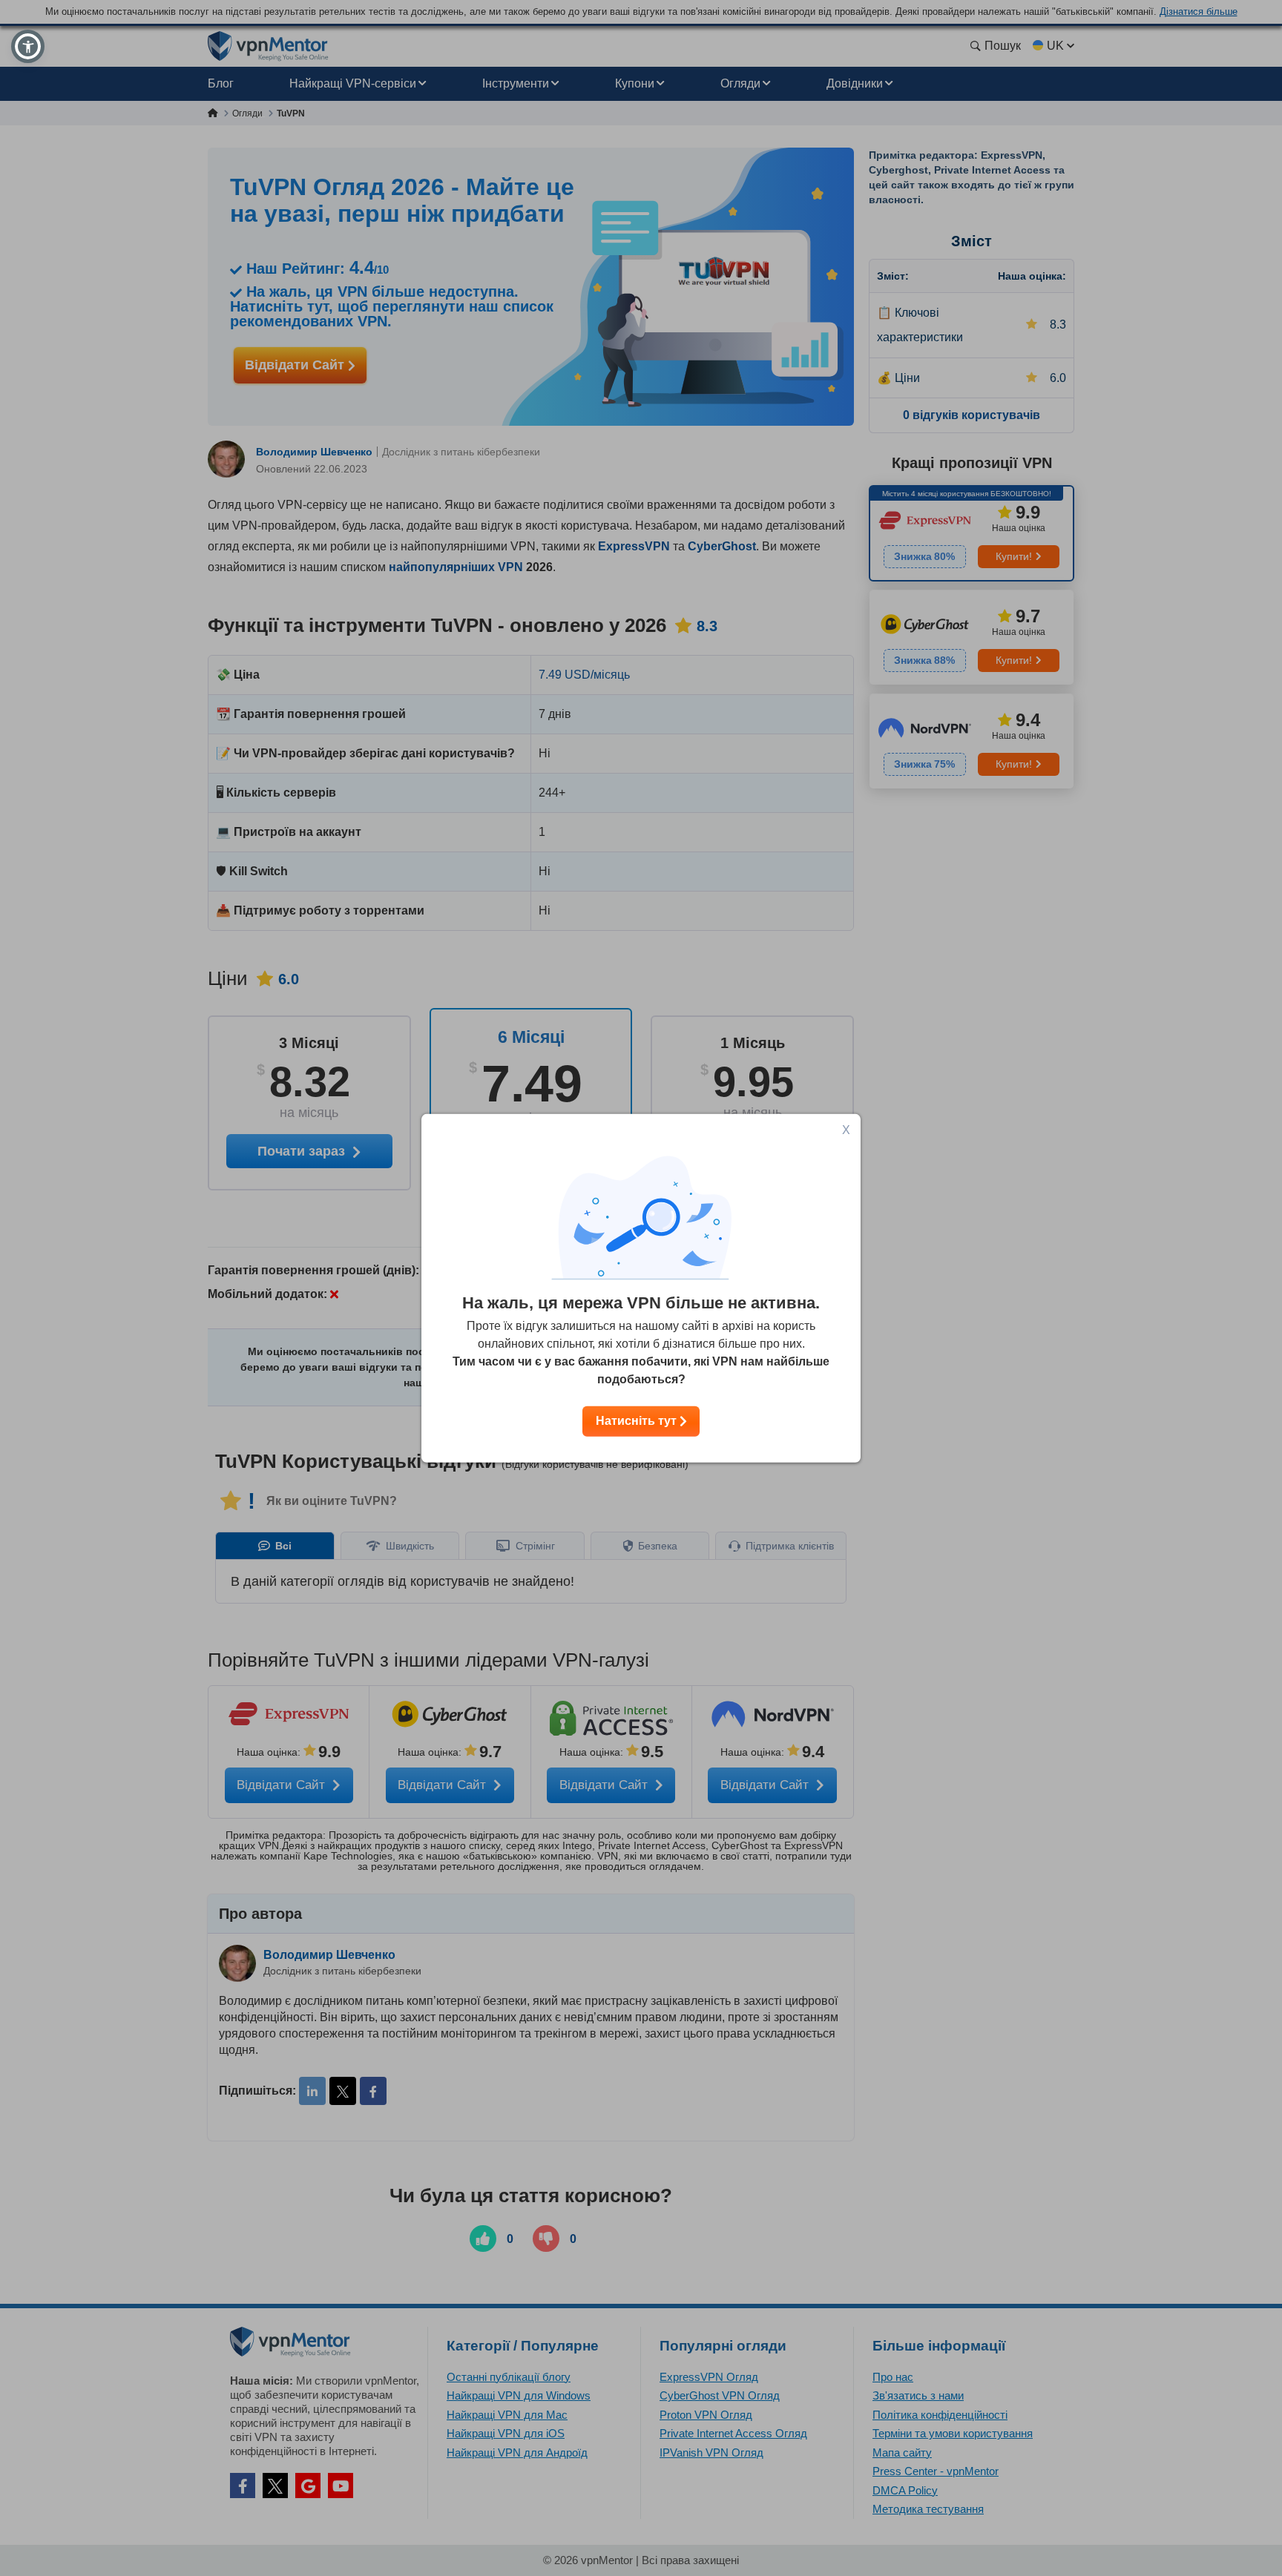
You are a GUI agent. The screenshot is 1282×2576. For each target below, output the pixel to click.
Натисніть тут (638, 1421)
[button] (28, 46)
